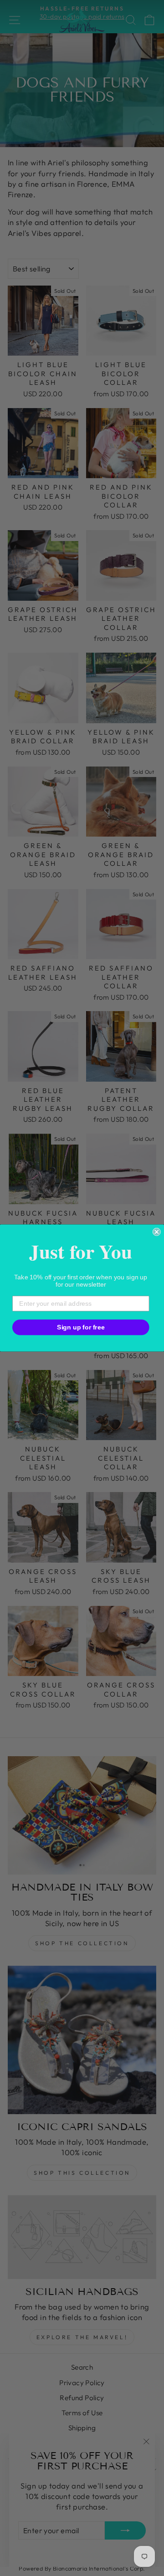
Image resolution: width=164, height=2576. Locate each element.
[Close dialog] (157, 1232)
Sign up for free (81, 1327)
